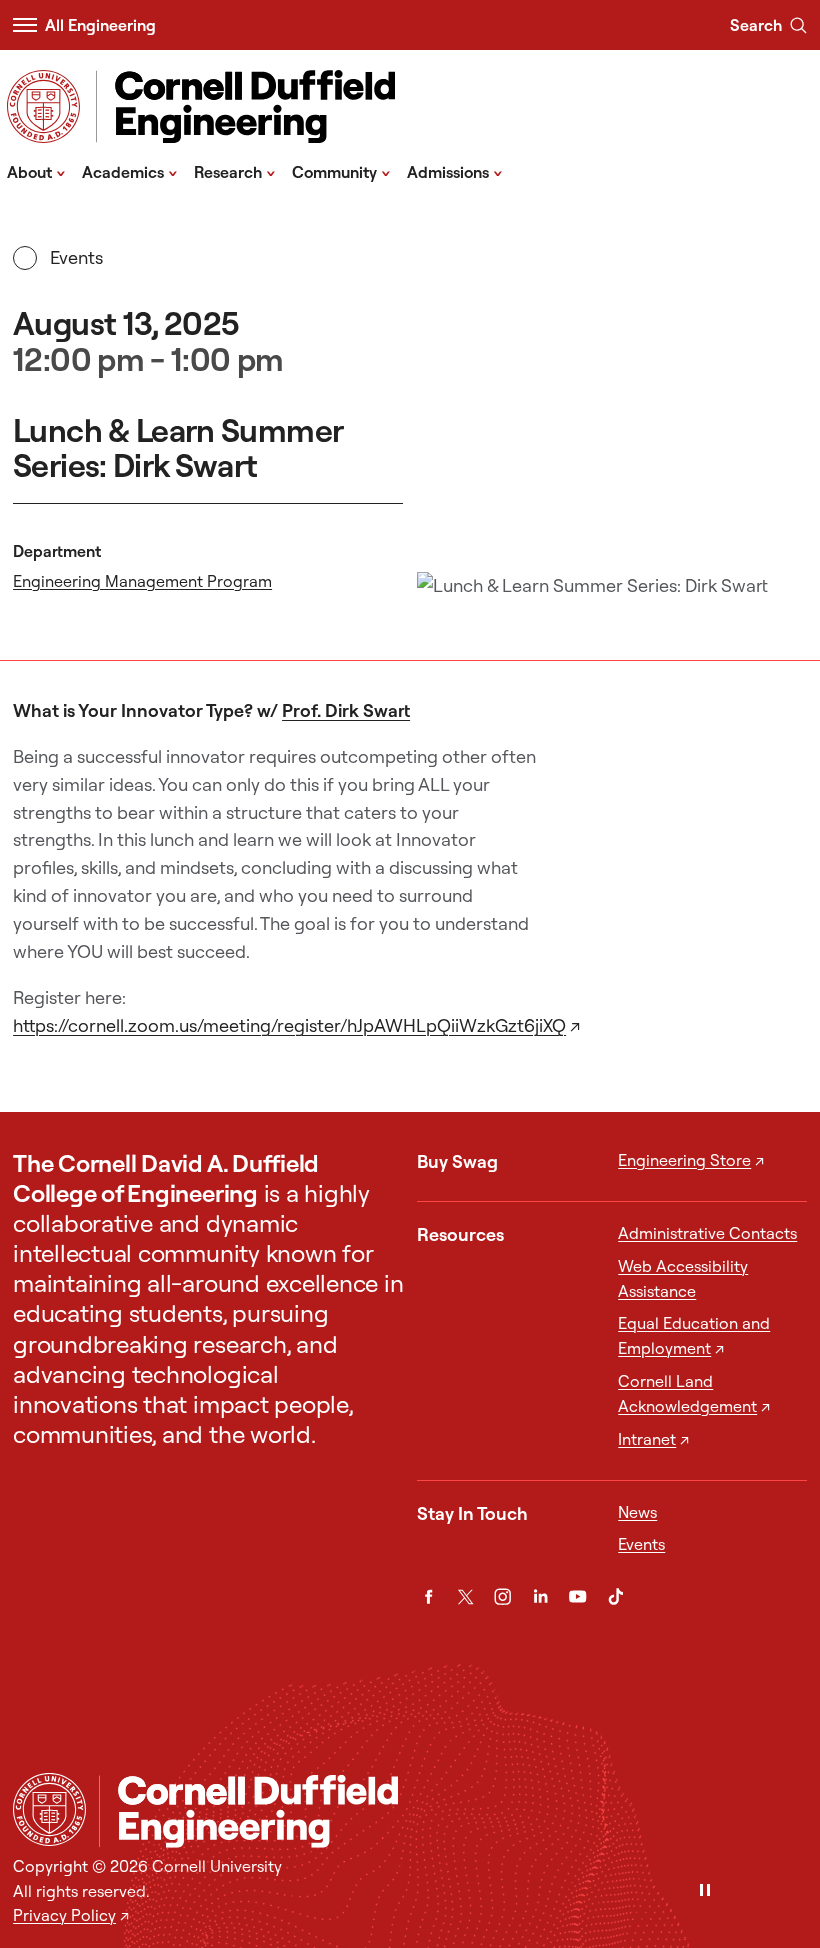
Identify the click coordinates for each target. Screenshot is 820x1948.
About (36, 171)
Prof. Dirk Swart (346, 710)
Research (235, 171)
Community (341, 171)
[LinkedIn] (540, 1596)
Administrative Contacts (707, 1233)
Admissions (455, 171)
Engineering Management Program (142, 581)
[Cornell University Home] (49, 1809)
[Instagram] (502, 1596)
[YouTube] (577, 1596)
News (637, 1512)
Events (76, 257)
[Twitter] (465, 1596)
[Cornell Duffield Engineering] (453, 1811)
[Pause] (705, 1891)
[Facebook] (428, 1596)
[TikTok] (615, 1596)
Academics (130, 171)
